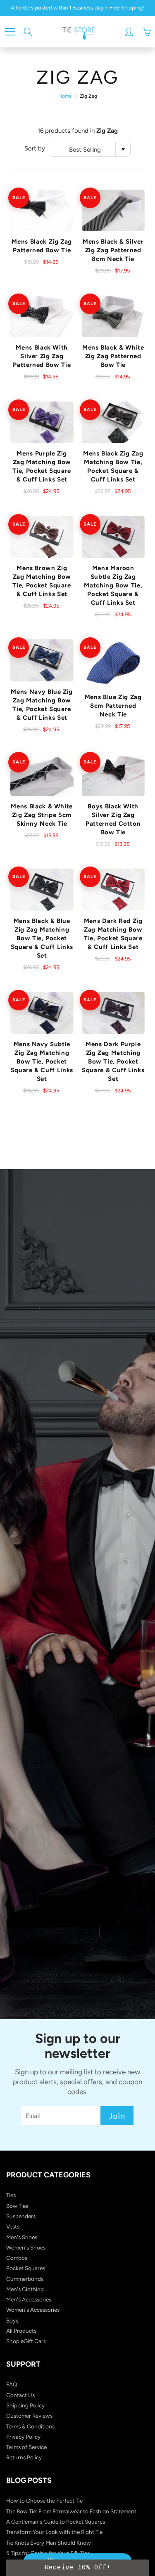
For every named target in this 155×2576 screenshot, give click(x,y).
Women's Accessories (33, 2310)
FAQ (12, 2384)
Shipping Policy (25, 2405)
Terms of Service (26, 2447)
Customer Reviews (29, 2416)
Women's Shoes (26, 2247)
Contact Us (20, 2395)
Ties (11, 2195)
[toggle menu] (10, 32)
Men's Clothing (25, 2289)
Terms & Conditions (30, 2426)
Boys (12, 2320)
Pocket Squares (26, 2268)
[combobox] (91, 149)
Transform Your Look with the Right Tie (54, 2532)
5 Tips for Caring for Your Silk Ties (48, 2553)
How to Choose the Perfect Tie (44, 2501)
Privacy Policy (23, 2437)
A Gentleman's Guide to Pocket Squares (56, 2522)
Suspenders (21, 2216)
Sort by (35, 148)
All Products (21, 2331)
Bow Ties (17, 2206)
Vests (13, 2226)
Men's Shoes (22, 2237)
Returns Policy (24, 2457)
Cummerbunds (25, 2279)
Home (65, 96)
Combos (17, 2258)
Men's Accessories (29, 2299)
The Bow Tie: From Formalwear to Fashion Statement (71, 2511)
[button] (77, 2568)
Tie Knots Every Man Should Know (49, 2543)
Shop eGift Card (26, 2341)
